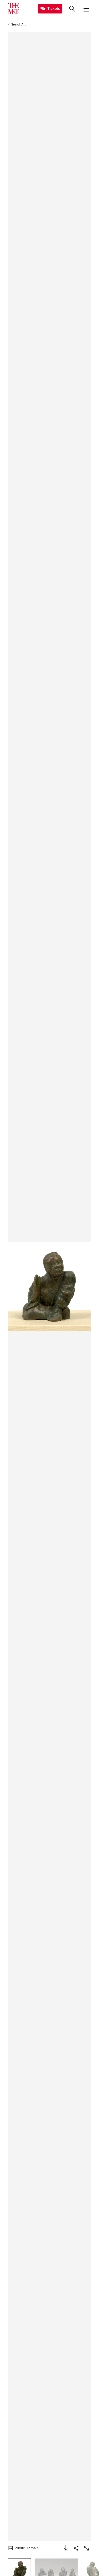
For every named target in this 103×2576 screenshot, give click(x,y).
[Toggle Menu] (86, 9)
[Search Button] (72, 9)
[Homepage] (13, 9)
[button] (49, 1287)
